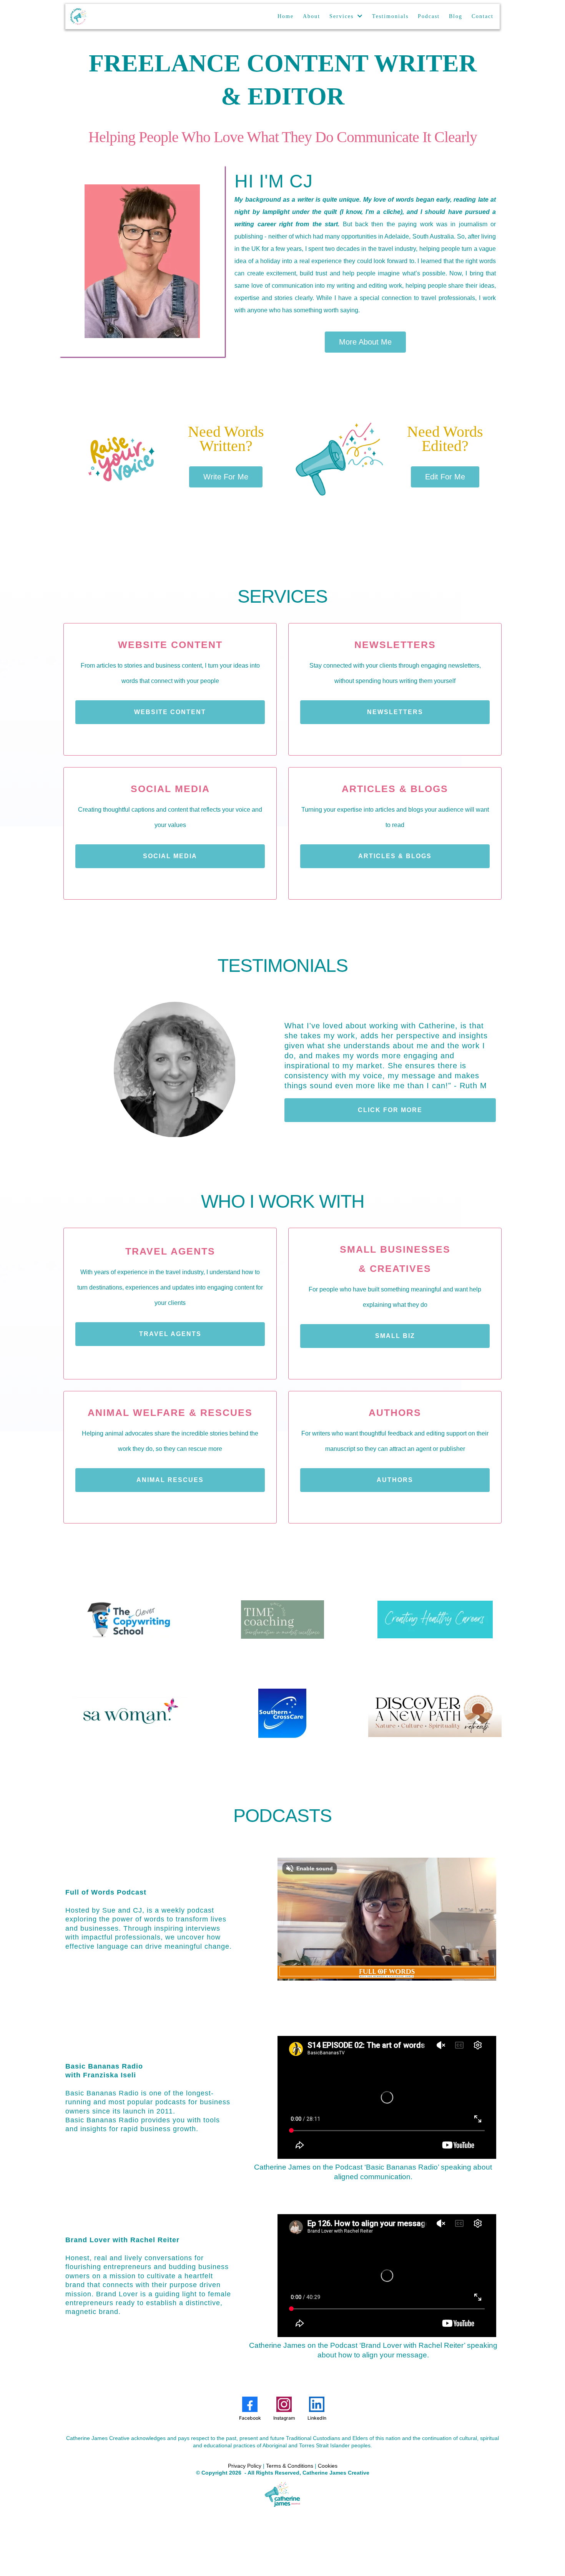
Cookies (328, 2466)
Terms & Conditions (290, 2466)
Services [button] (343, 16)
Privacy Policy (245, 2466)
